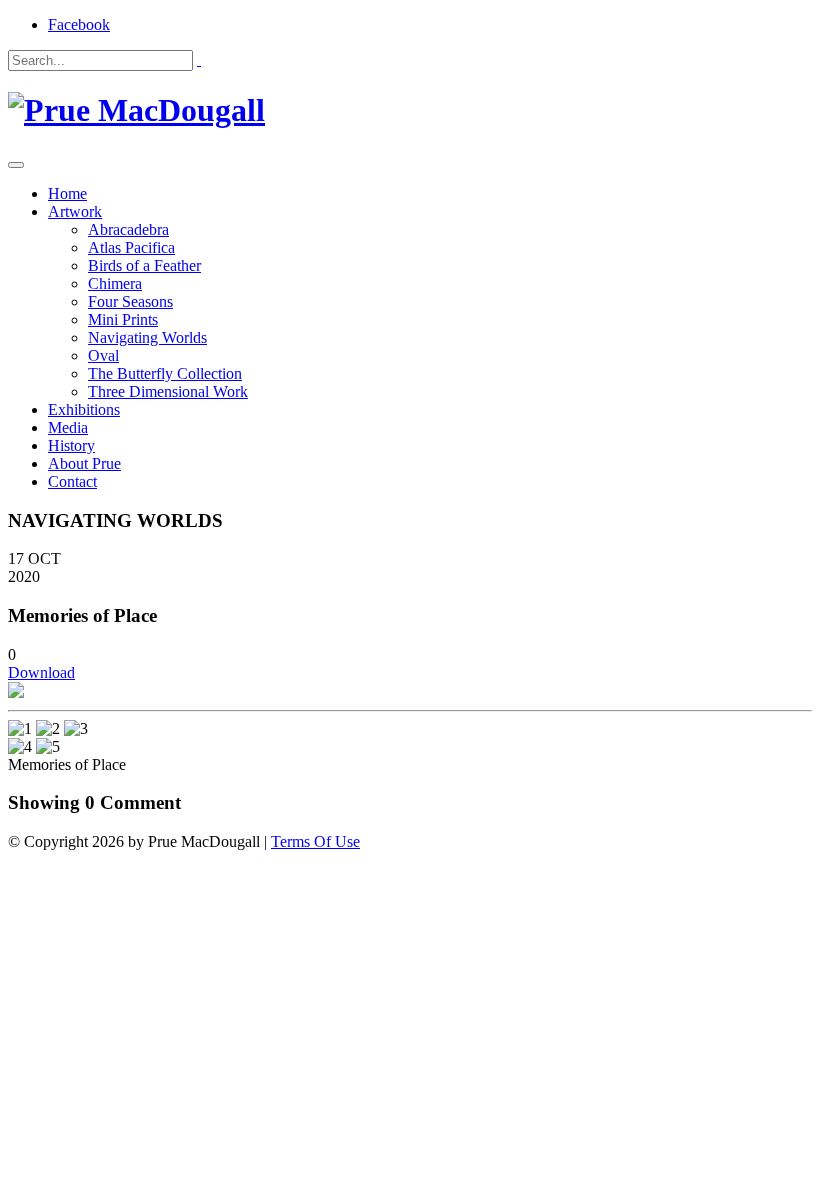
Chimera (115, 283)
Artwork (75, 211)
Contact (72, 481)
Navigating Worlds (147, 337)
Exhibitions (84, 409)
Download (41, 672)
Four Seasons (130, 301)
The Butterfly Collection (165, 373)
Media (68, 427)
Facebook (79, 24)
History (71, 445)
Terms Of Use (315, 841)
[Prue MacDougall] (136, 110)
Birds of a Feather (144, 265)
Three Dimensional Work (168, 391)
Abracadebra (128, 229)
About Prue (84, 463)
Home (67, 193)
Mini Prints (123, 319)
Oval (103, 355)
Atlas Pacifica (131, 247)
